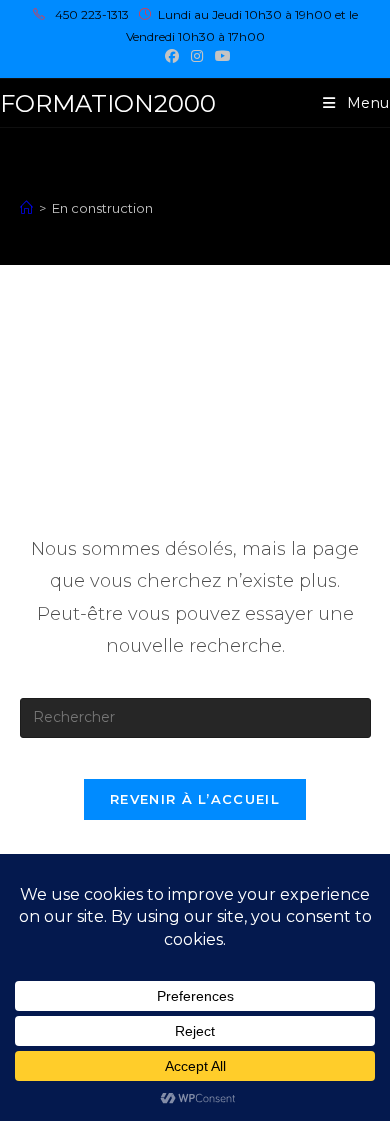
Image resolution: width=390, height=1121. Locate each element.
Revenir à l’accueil (195, 799)
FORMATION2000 (108, 103)
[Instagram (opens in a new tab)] (197, 56)
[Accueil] (26, 208)
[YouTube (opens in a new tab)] (220, 56)
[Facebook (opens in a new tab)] (172, 56)
